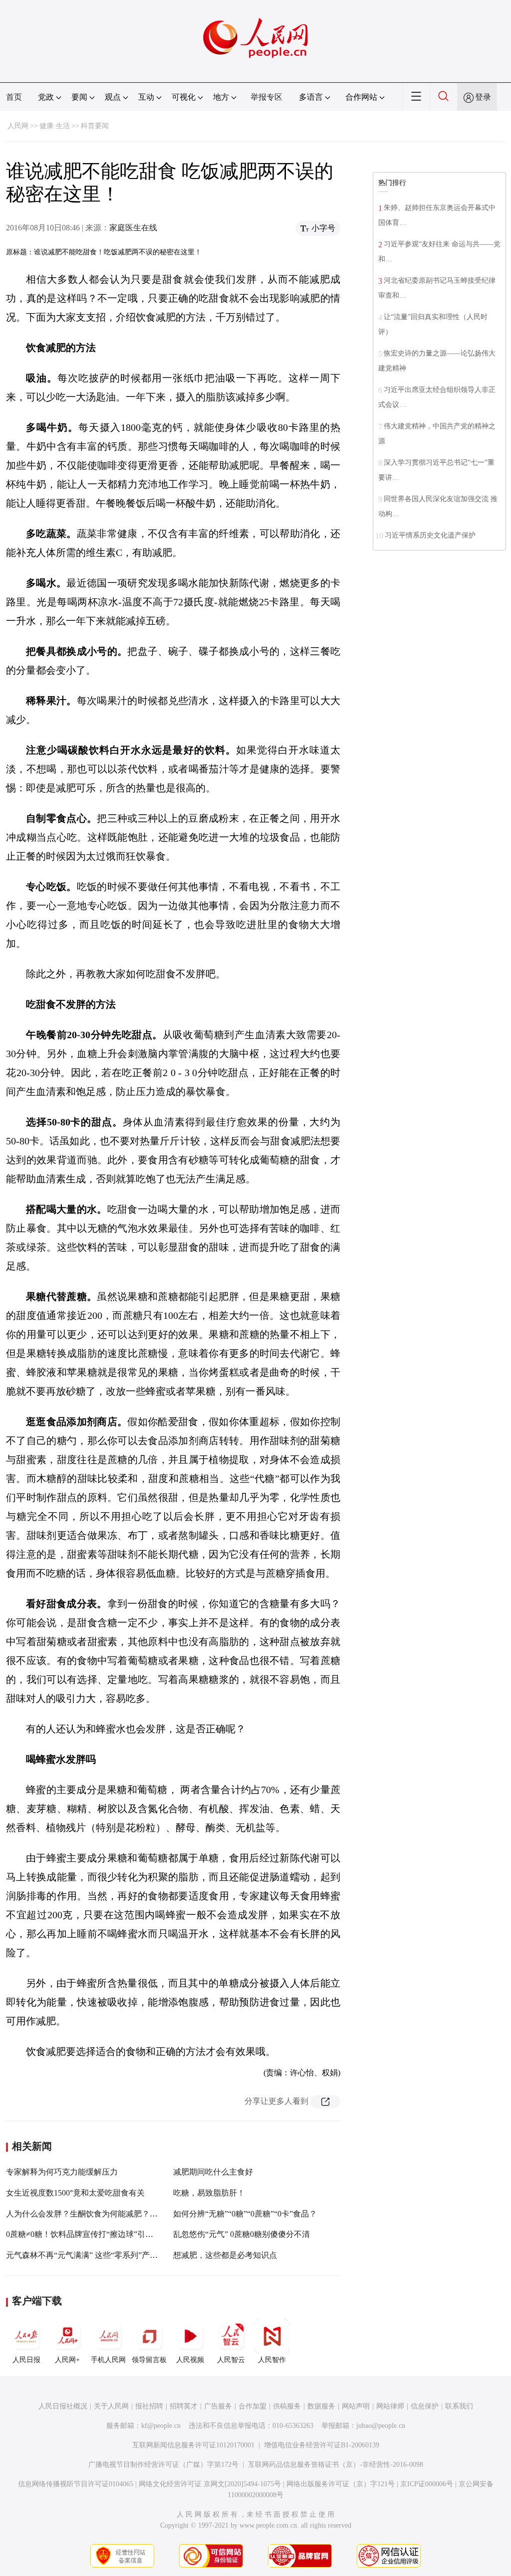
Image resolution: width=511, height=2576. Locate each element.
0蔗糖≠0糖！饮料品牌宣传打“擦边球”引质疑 (84, 2234)
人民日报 (26, 2360)
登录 (483, 97)
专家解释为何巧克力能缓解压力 (62, 2172)
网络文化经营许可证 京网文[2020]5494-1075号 (210, 2484)
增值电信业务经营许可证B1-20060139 (322, 2445)
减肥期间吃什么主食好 (213, 2172)
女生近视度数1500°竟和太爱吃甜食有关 (75, 2193)
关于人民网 (111, 2406)
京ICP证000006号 (427, 2484)
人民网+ (67, 2360)
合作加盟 (253, 2406)
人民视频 (190, 2360)
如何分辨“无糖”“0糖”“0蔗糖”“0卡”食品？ (245, 2214)
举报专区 (266, 97)
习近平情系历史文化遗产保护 (430, 535)
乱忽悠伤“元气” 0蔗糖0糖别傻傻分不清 (242, 2234)
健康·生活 (55, 126)
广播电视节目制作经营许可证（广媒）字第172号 (163, 2465)
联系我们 (459, 2406)
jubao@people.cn (381, 2426)
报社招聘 (149, 2406)
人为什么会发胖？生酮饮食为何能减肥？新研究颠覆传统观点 (114, 2214)
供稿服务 (287, 2406)
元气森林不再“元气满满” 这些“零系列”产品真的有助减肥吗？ (114, 2255)
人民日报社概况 (63, 2406)
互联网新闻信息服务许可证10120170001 (193, 2445)
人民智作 (272, 2360)
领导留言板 (149, 2360)
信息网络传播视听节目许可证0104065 (76, 2484)
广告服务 (218, 2406)
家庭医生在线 (133, 228)
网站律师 (390, 2406)
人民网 (18, 126)
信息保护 (425, 2406)
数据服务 (321, 2406)
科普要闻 (95, 126)
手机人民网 (108, 2360)
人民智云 (231, 2360)
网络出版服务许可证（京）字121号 (341, 2484)
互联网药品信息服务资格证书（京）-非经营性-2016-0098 (336, 2465)
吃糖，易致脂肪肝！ (209, 2193)
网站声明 (356, 2406)
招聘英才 (184, 2406)
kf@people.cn (161, 2426)
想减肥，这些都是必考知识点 (225, 2255)
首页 (14, 97)
